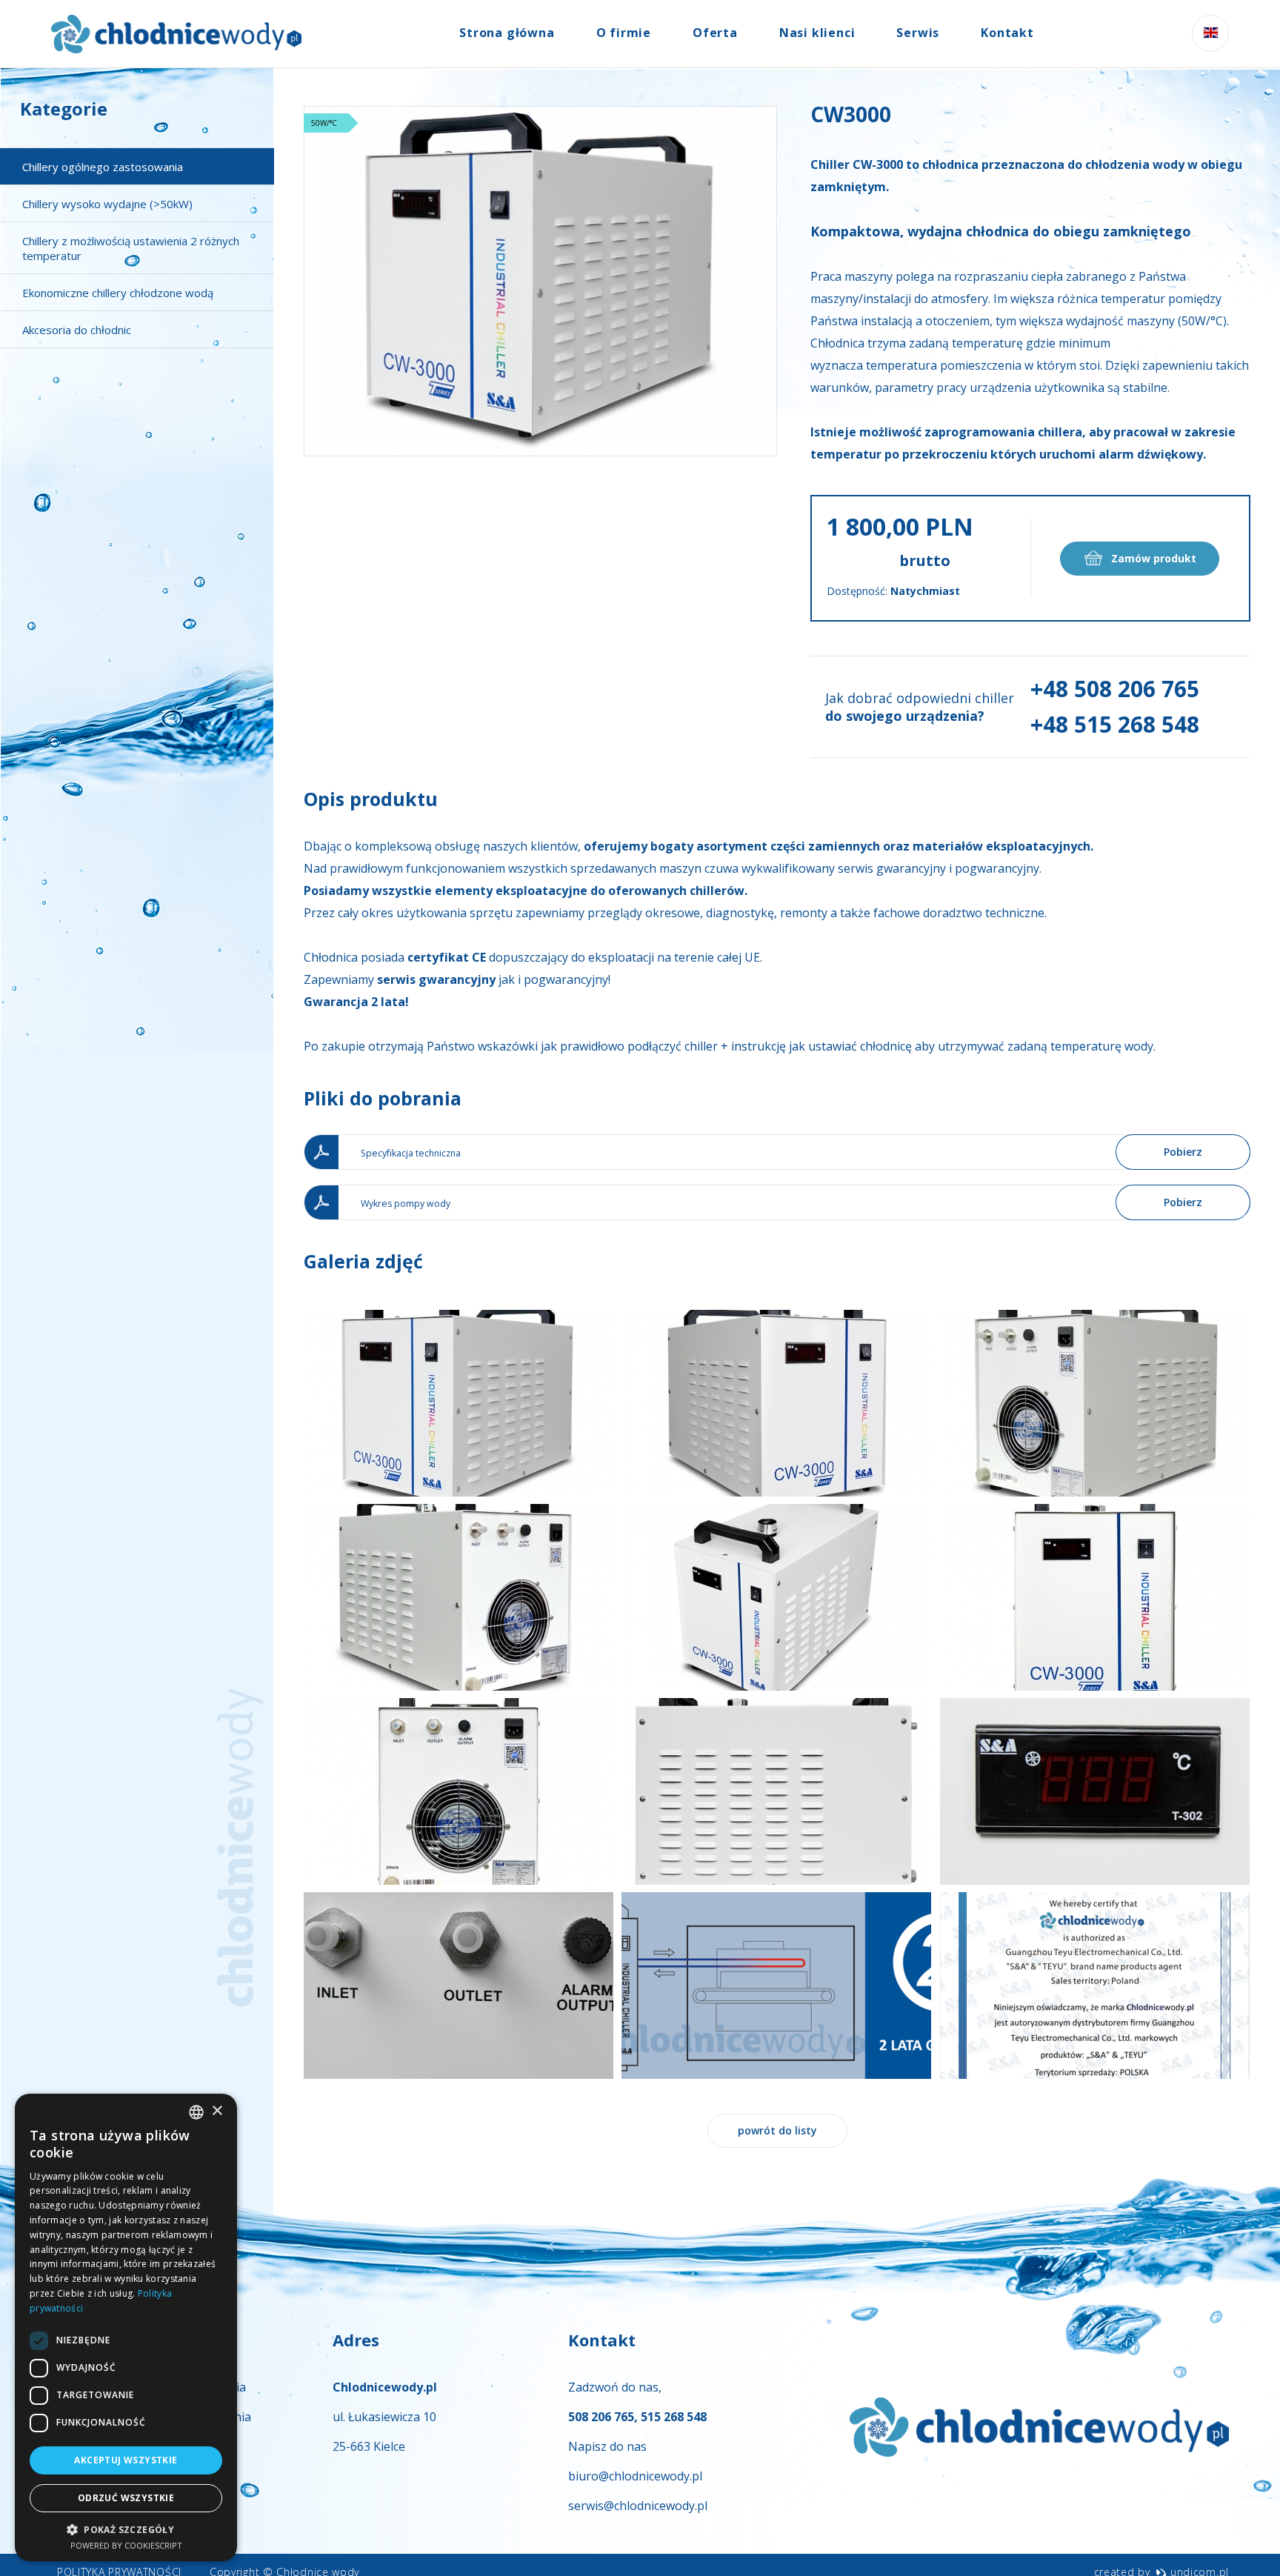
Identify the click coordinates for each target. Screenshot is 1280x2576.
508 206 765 (601, 2417)
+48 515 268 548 (1115, 724)
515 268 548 (674, 2417)
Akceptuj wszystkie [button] (126, 2460)
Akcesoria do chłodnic (77, 330)
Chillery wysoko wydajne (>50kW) (107, 204)
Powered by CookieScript (126, 2545)
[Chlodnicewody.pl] (176, 34)
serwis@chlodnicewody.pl (638, 2506)
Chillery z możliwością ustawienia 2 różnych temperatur (131, 248)
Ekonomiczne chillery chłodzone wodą (118, 293)
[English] (1210, 33)
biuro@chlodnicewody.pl (635, 2476)
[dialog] (126, 2327)
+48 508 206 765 (1115, 689)
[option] (540, 281)
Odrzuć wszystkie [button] (126, 2498)
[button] (126, 2529)
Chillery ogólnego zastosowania (103, 167)
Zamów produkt (1152, 558)
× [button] (217, 2111)
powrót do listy (777, 2130)
